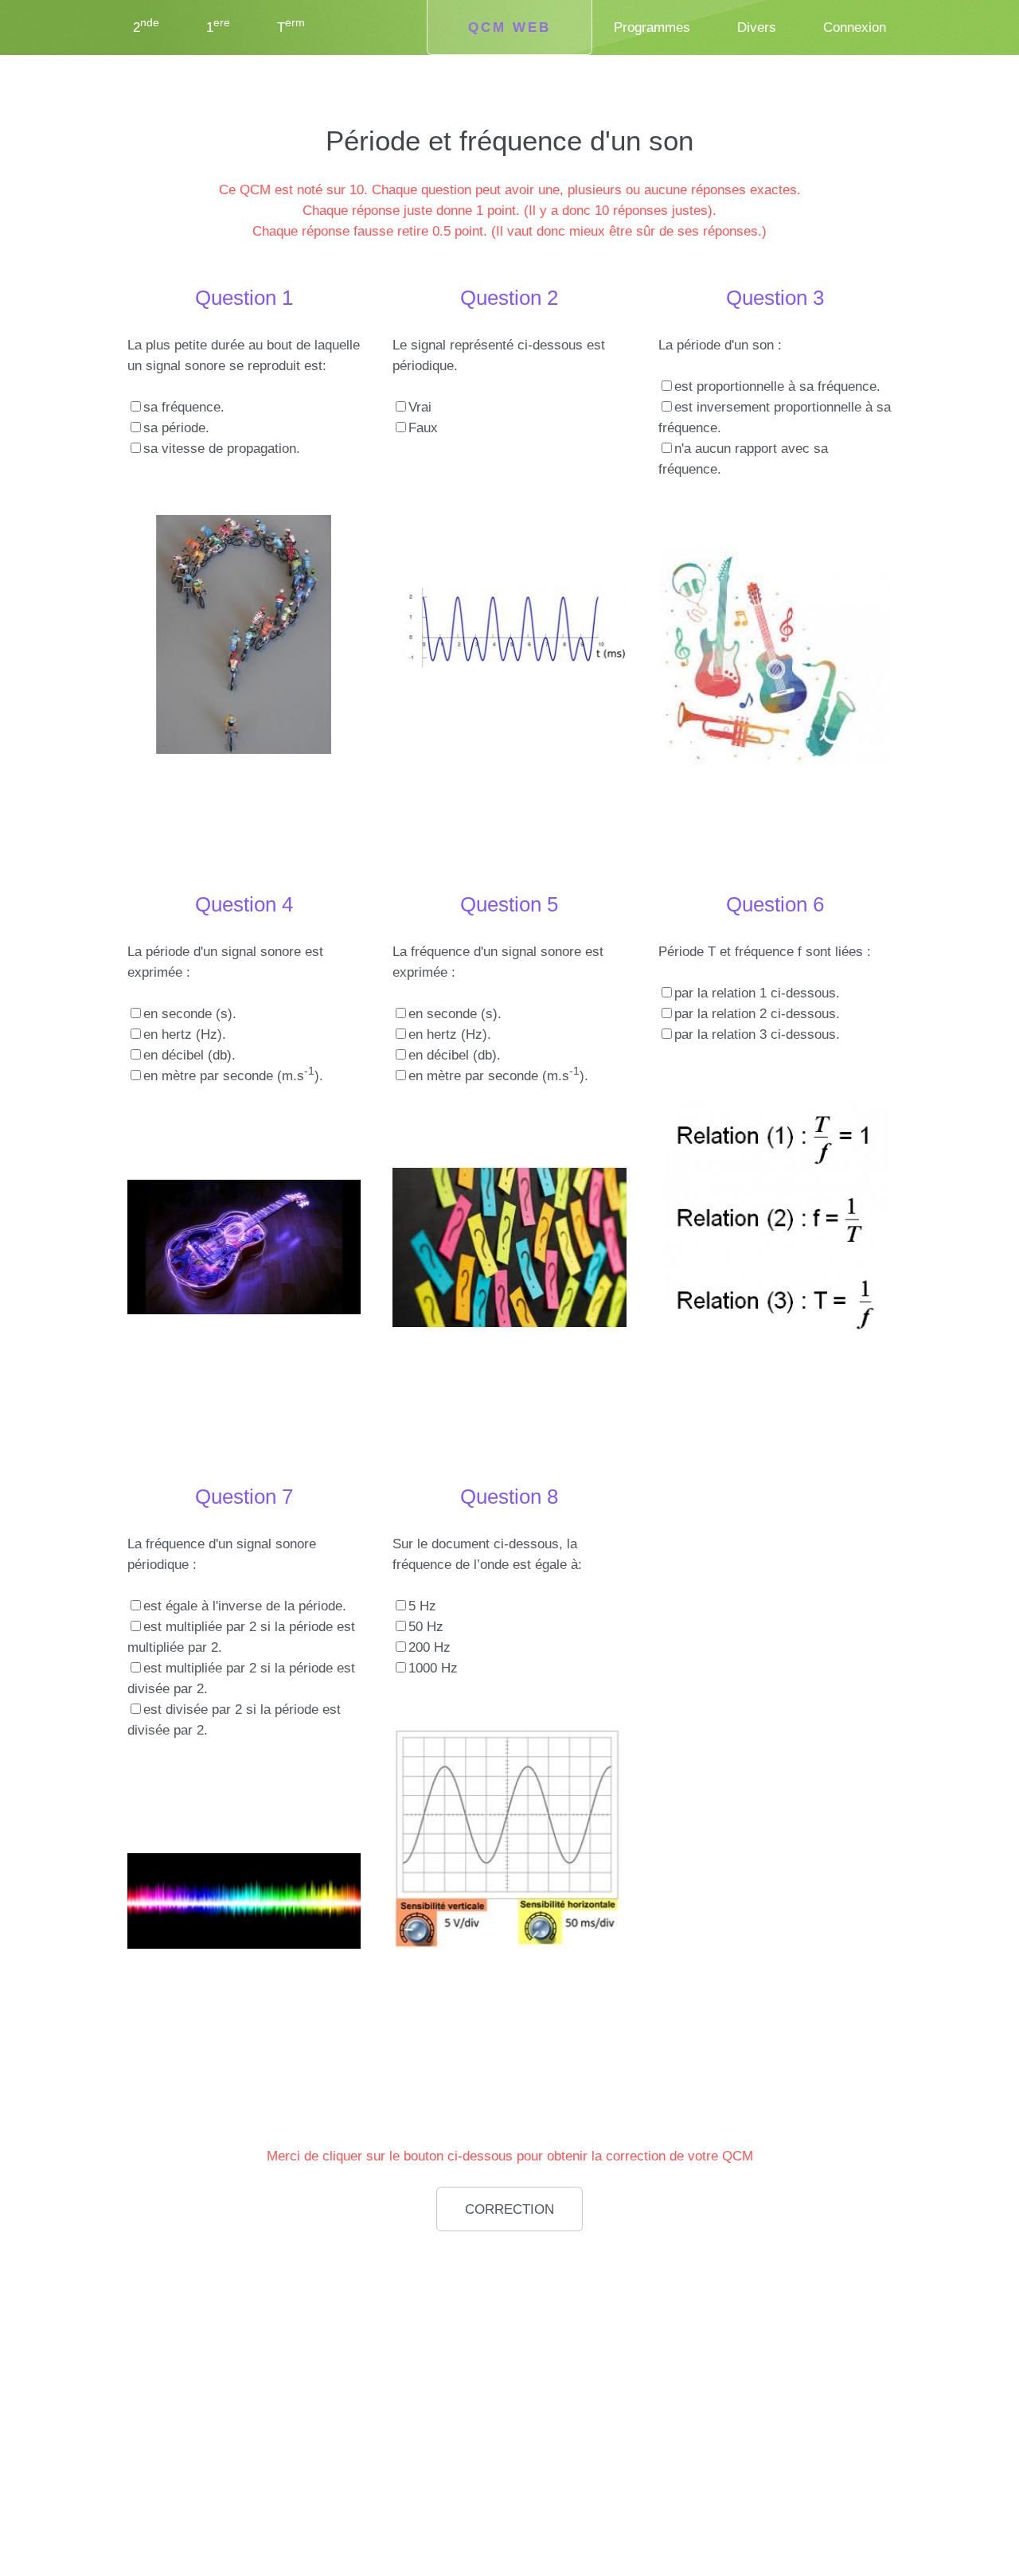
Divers (757, 27)
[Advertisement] (247, 2352)
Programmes (652, 27)
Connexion (855, 27)
